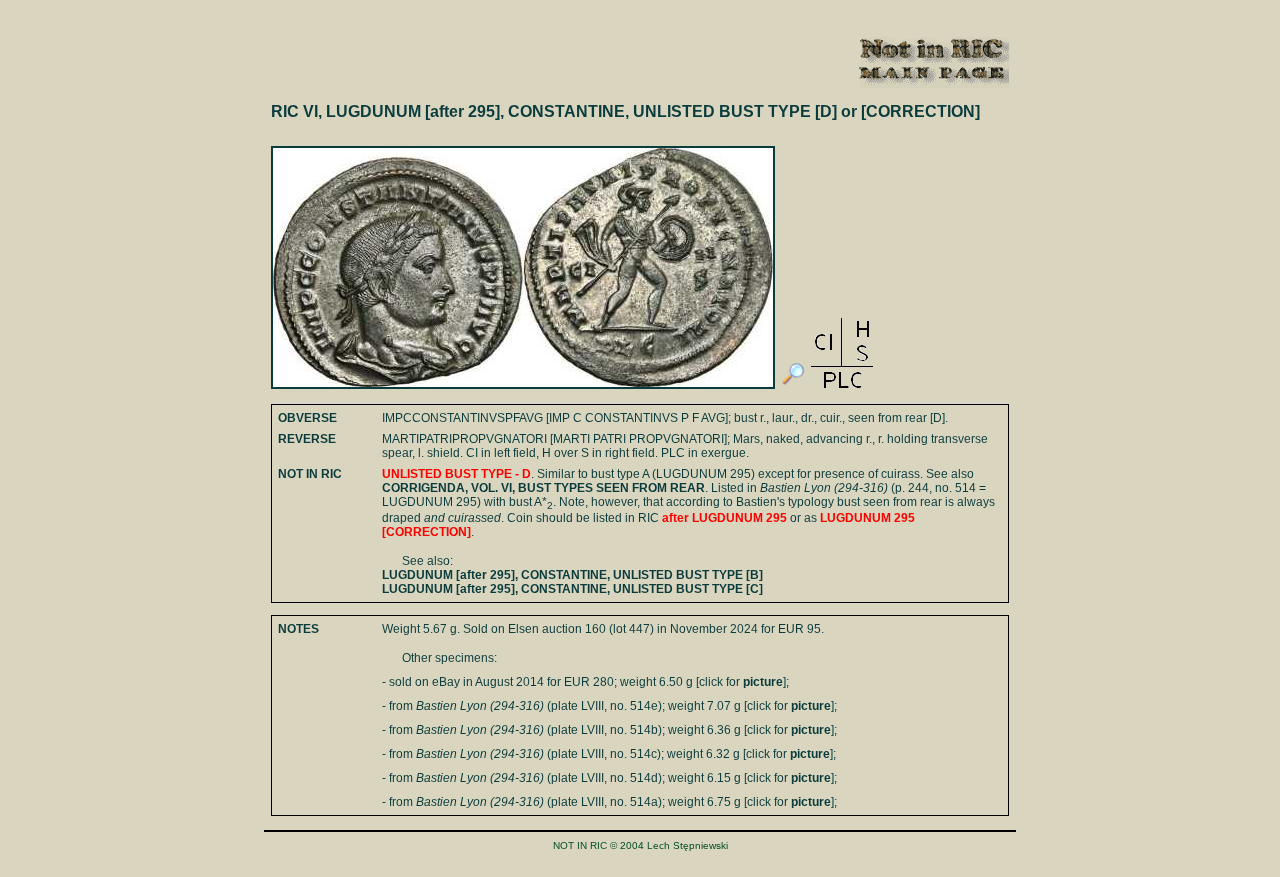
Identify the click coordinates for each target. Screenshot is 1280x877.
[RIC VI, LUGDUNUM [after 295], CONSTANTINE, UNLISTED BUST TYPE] (793, 385)
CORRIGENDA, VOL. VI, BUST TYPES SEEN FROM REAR (543, 488)
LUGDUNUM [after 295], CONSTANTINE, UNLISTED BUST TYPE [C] (572, 589)
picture (763, 682)
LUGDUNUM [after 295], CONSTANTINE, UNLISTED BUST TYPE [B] (572, 575)
